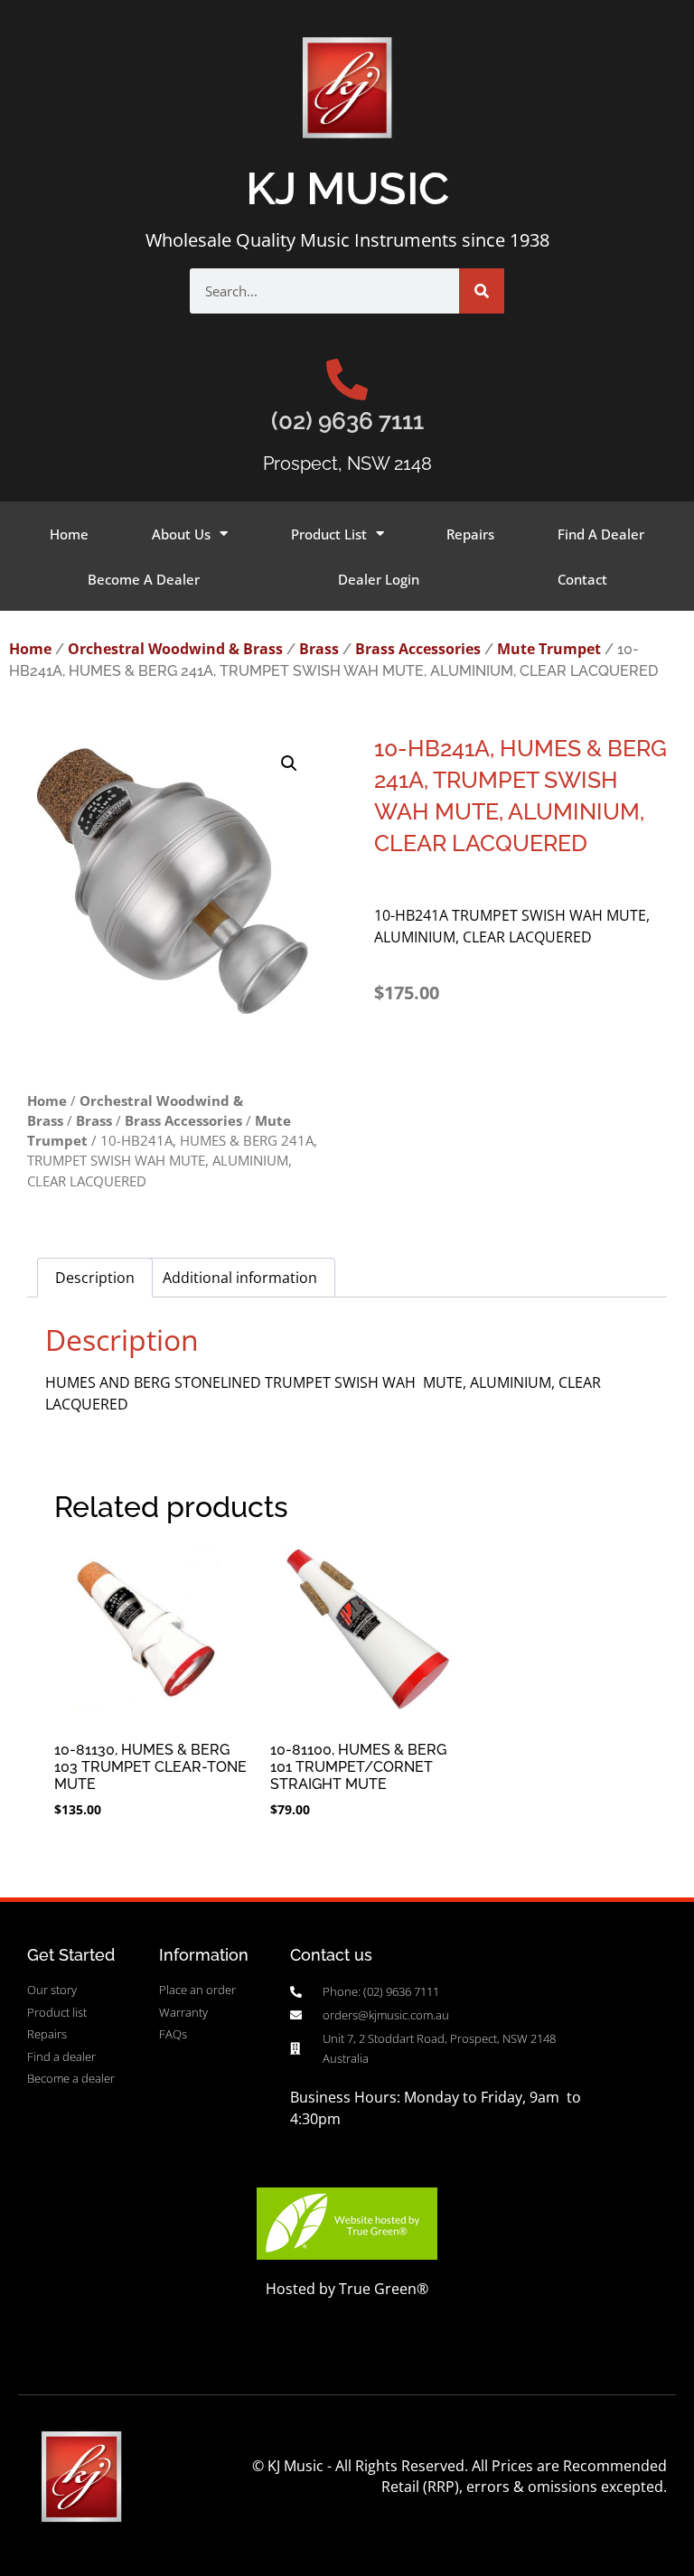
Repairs (470, 534)
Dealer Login (379, 579)
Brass (319, 649)
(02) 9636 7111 (347, 421)
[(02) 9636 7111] (347, 379)
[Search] (482, 291)
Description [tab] (95, 1278)
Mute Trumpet (549, 649)
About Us (181, 534)
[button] (289, 763)
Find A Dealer (601, 534)
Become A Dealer (144, 579)
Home (69, 534)
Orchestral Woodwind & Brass (175, 649)
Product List (329, 534)
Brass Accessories (418, 649)
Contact (582, 579)
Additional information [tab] (240, 1278)
